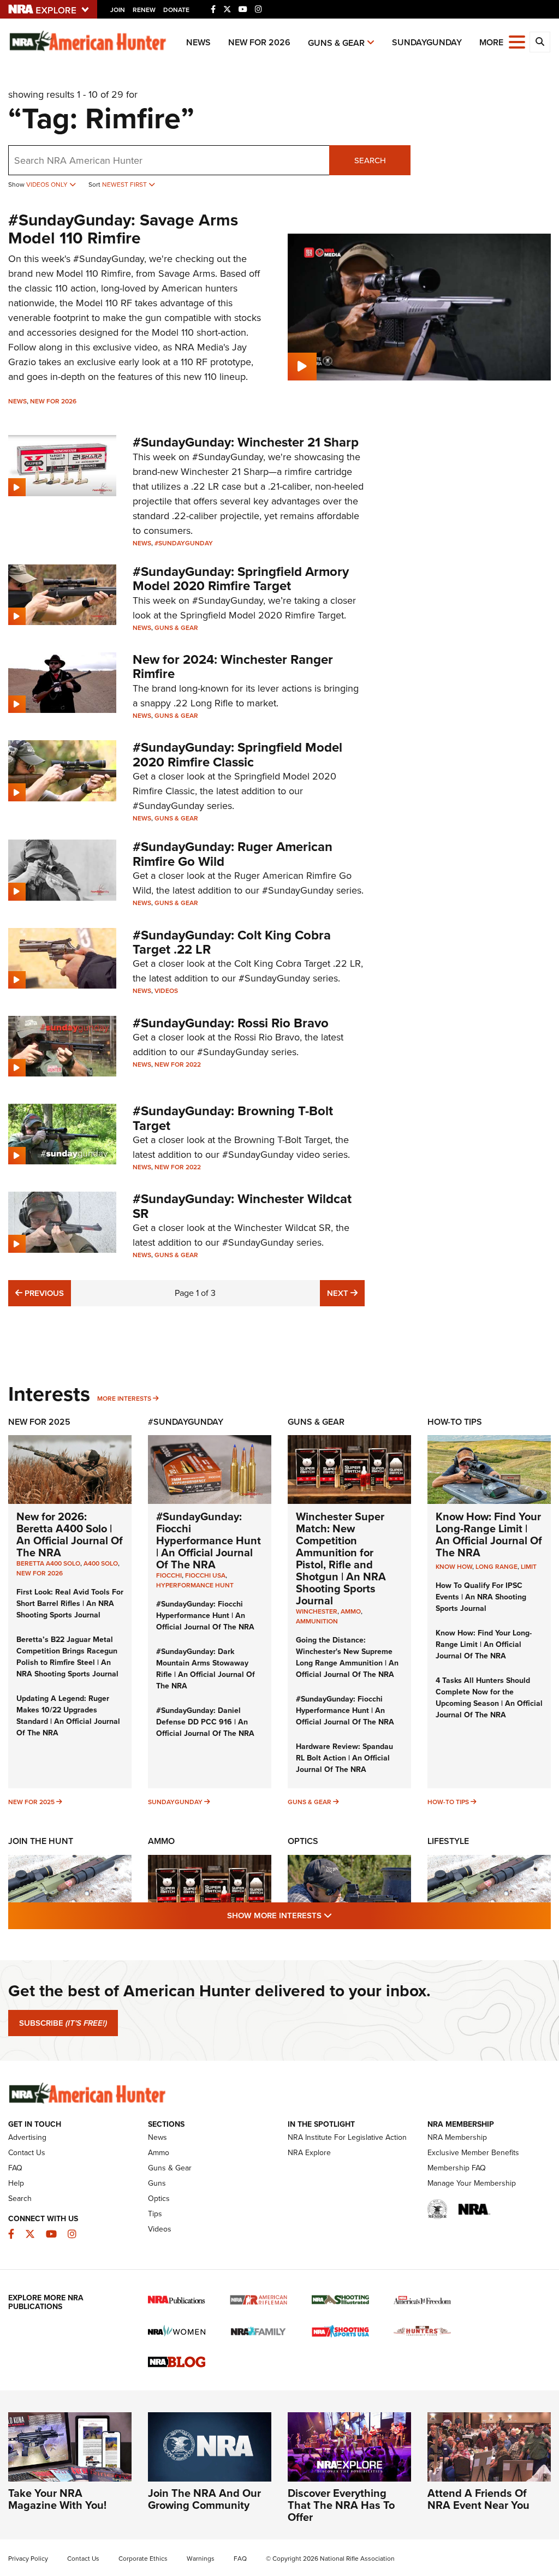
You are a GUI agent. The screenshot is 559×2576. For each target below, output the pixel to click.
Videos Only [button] (48, 185)
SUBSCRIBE (63, 2023)
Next (346, 1293)
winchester (317, 1611)
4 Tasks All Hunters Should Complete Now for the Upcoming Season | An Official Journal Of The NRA (489, 1698)
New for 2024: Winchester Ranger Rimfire (233, 667)
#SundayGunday (184, 543)
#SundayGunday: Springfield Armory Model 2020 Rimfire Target (241, 579)
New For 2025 (39, 1422)
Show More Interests (338, 1915)
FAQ (15, 2168)
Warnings (201, 2559)
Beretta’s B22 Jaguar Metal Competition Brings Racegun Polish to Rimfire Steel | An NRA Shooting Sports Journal (67, 1657)
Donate (176, 10)
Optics (303, 1841)
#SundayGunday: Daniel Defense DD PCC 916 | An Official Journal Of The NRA (205, 1722)
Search (370, 160)
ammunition (317, 1621)
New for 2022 (178, 1064)
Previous (43, 1293)
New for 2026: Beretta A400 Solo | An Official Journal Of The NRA (70, 1534)
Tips (155, 2214)
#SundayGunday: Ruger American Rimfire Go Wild (233, 854)
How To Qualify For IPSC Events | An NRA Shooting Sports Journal (481, 1597)
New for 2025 (31, 1802)
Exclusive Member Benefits (473, 2153)
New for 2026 (259, 42)
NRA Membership (457, 2137)
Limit (529, 1567)
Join (118, 10)
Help (16, 2183)
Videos (166, 991)
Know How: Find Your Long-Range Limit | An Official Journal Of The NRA (489, 1534)
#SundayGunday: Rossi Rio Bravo (231, 1023)
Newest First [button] (125, 185)
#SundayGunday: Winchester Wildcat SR (242, 1206)
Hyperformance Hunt (195, 1585)
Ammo (161, 1841)
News (198, 42)
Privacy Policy (28, 2559)
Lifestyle (448, 1841)
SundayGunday (427, 42)
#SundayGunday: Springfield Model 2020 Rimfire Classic (237, 754)
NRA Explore (309, 2153)
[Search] (540, 42)
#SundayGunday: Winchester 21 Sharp (246, 442)
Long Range (496, 1567)
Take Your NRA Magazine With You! (57, 2499)
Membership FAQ (457, 2168)
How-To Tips (455, 1422)
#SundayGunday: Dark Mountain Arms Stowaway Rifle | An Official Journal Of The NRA (206, 1669)
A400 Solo (101, 1563)
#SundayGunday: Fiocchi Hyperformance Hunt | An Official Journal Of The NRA (209, 1540)
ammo (351, 1611)
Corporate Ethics (143, 2559)
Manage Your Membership (472, 2183)
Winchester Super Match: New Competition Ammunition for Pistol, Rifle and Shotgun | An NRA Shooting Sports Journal (341, 1558)
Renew (144, 10)
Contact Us (27, 2153)
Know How (454, 1567)
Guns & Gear (336, 43)
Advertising (27, 2137)
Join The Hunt (41, 1841)
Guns (157, 2183)
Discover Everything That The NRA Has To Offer (341, 2505)
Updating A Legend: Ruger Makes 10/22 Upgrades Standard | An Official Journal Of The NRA (68, 1716)
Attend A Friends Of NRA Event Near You (478, 2499)
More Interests (124, 1399)
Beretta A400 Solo (48, 1563)
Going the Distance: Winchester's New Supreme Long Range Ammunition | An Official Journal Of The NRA (347, 1657)
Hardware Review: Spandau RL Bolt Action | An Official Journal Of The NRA (344, 1758)
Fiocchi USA (205, 1575)
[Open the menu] (517, 41)
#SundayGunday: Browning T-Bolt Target (233, 1118)
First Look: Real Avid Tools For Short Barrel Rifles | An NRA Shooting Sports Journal (70, 1604)
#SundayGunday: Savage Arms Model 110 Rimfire (123, 229)
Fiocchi (169, 1575)
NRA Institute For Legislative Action (347, 2137)
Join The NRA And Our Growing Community (204, 2499)
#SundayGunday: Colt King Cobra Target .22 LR (232, 942)
